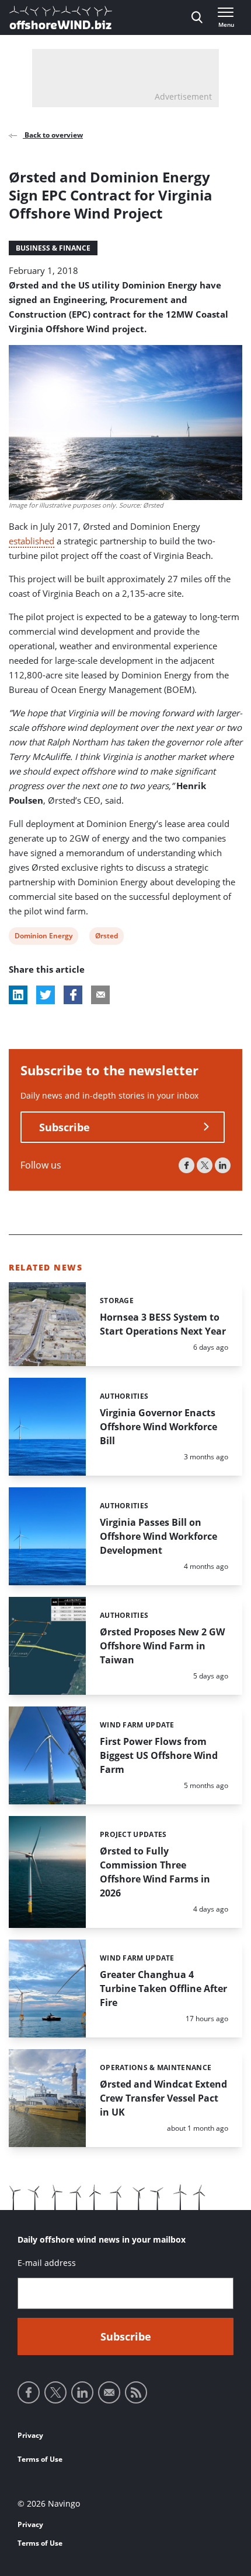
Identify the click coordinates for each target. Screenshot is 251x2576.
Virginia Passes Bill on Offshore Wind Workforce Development (158, 1536)
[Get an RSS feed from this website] (136, 2392)
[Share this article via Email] (100, 995)
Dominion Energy (43, 937)
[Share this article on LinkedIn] (18, 995)
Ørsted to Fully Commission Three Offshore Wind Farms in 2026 (155, 1872)
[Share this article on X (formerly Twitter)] (46, 995)
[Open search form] (197, 17)
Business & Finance (53, 248)
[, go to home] (61, 17)
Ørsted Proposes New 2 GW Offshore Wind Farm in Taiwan (162, 1646)
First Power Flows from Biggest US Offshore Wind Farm (159, 1755)
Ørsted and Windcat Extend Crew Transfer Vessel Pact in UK (163, 2098)
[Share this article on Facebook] (73, 995)
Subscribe (65, 1127)
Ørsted (106, 937)
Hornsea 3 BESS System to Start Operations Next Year (163, 1324)
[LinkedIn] (223, 1165)
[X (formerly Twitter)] (205, 1165)
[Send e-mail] (109, 2392)
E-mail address (47, 2263)
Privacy (30, 2435)
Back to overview (53, 135)
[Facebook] (186, 1165)
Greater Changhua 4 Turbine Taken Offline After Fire (163, 1989)
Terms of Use (40, 2459)
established (32, 541)
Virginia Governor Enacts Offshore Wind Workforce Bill (158, 1427)
